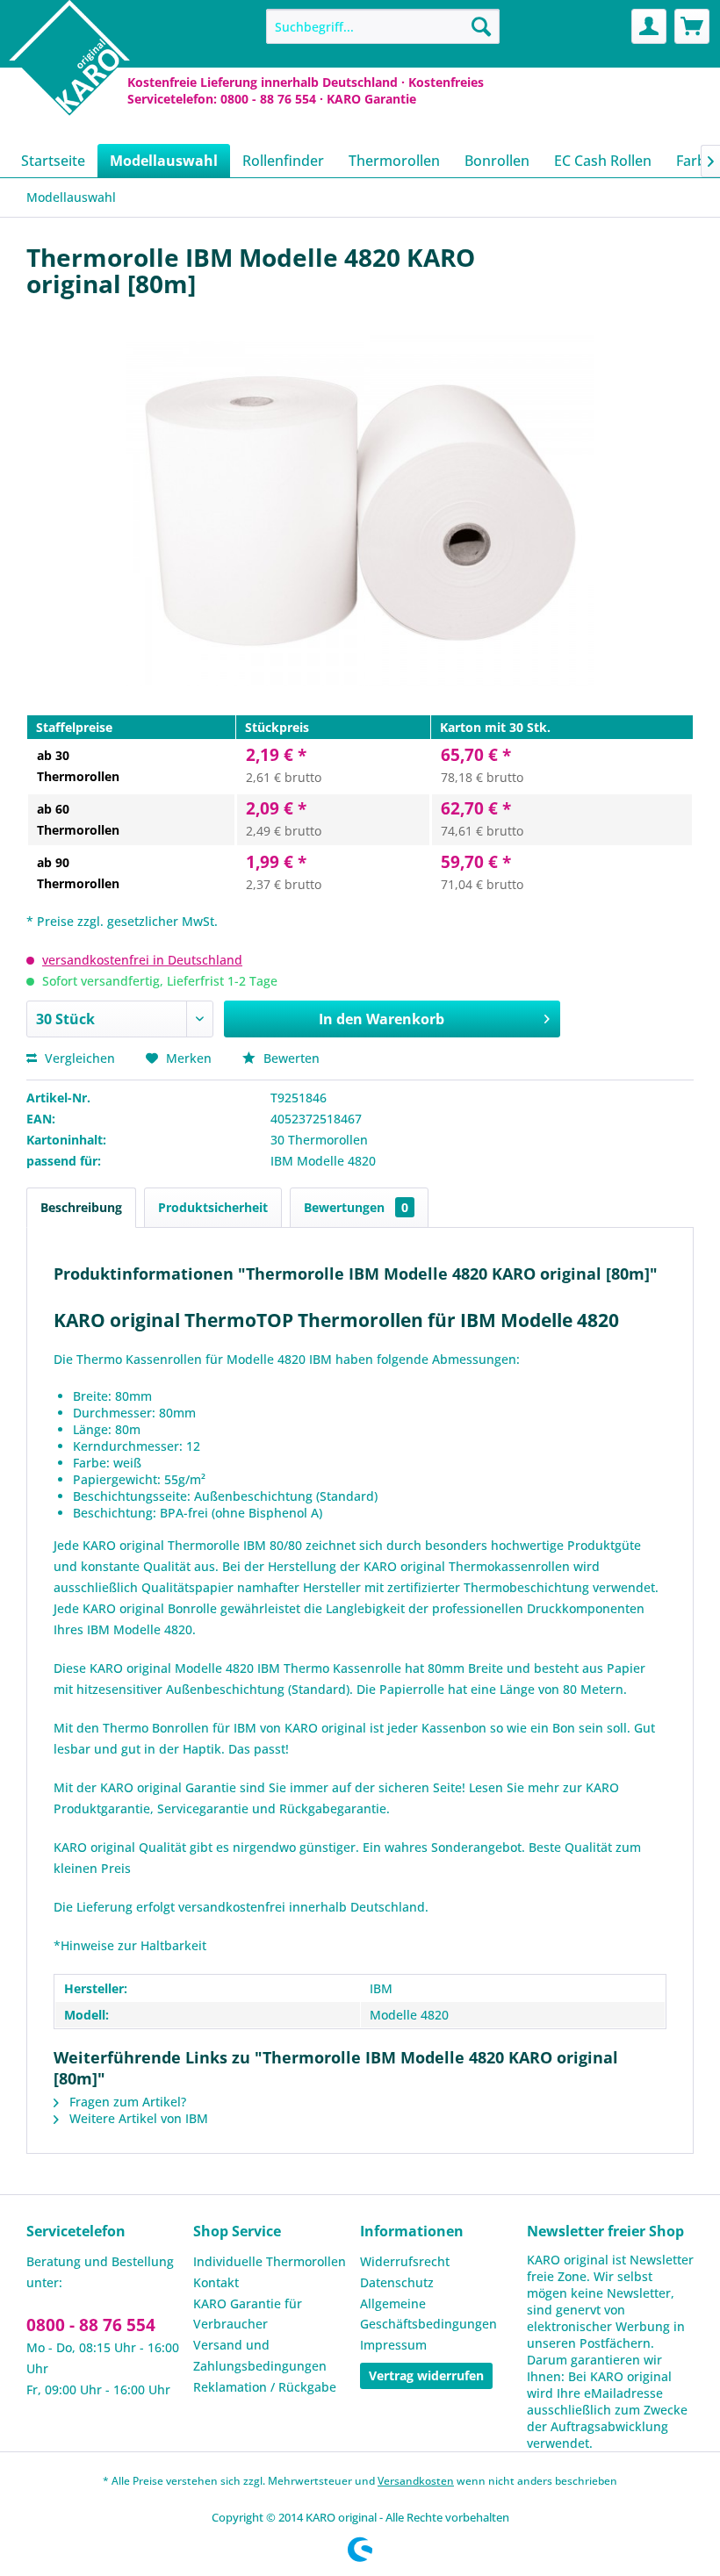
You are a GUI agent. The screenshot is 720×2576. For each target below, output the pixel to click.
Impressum (393, 2345)
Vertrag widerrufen (426, 2375)
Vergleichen (78, 1058)
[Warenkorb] (692, 26)
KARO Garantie (371, 99)
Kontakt (216, 2282)
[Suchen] (481, 26)
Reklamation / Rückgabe (265, 2387)
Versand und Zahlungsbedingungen (260, 2355)
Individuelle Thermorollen (270, 2261)
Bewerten (290, 1058)
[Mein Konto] (649, 26)
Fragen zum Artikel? (126, 2102)
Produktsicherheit (213, 1207)
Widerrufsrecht (405, 2261)
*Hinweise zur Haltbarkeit (130, 1945)
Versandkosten (416, 2481)
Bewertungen (356, 1207)
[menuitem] (383, 26)
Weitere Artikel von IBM (137, 2118)
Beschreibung (81, 1207)
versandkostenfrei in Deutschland (142, 960)
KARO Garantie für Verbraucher (248, 2314)
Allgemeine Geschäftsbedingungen (428, 2314)
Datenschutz (397, 2282)
